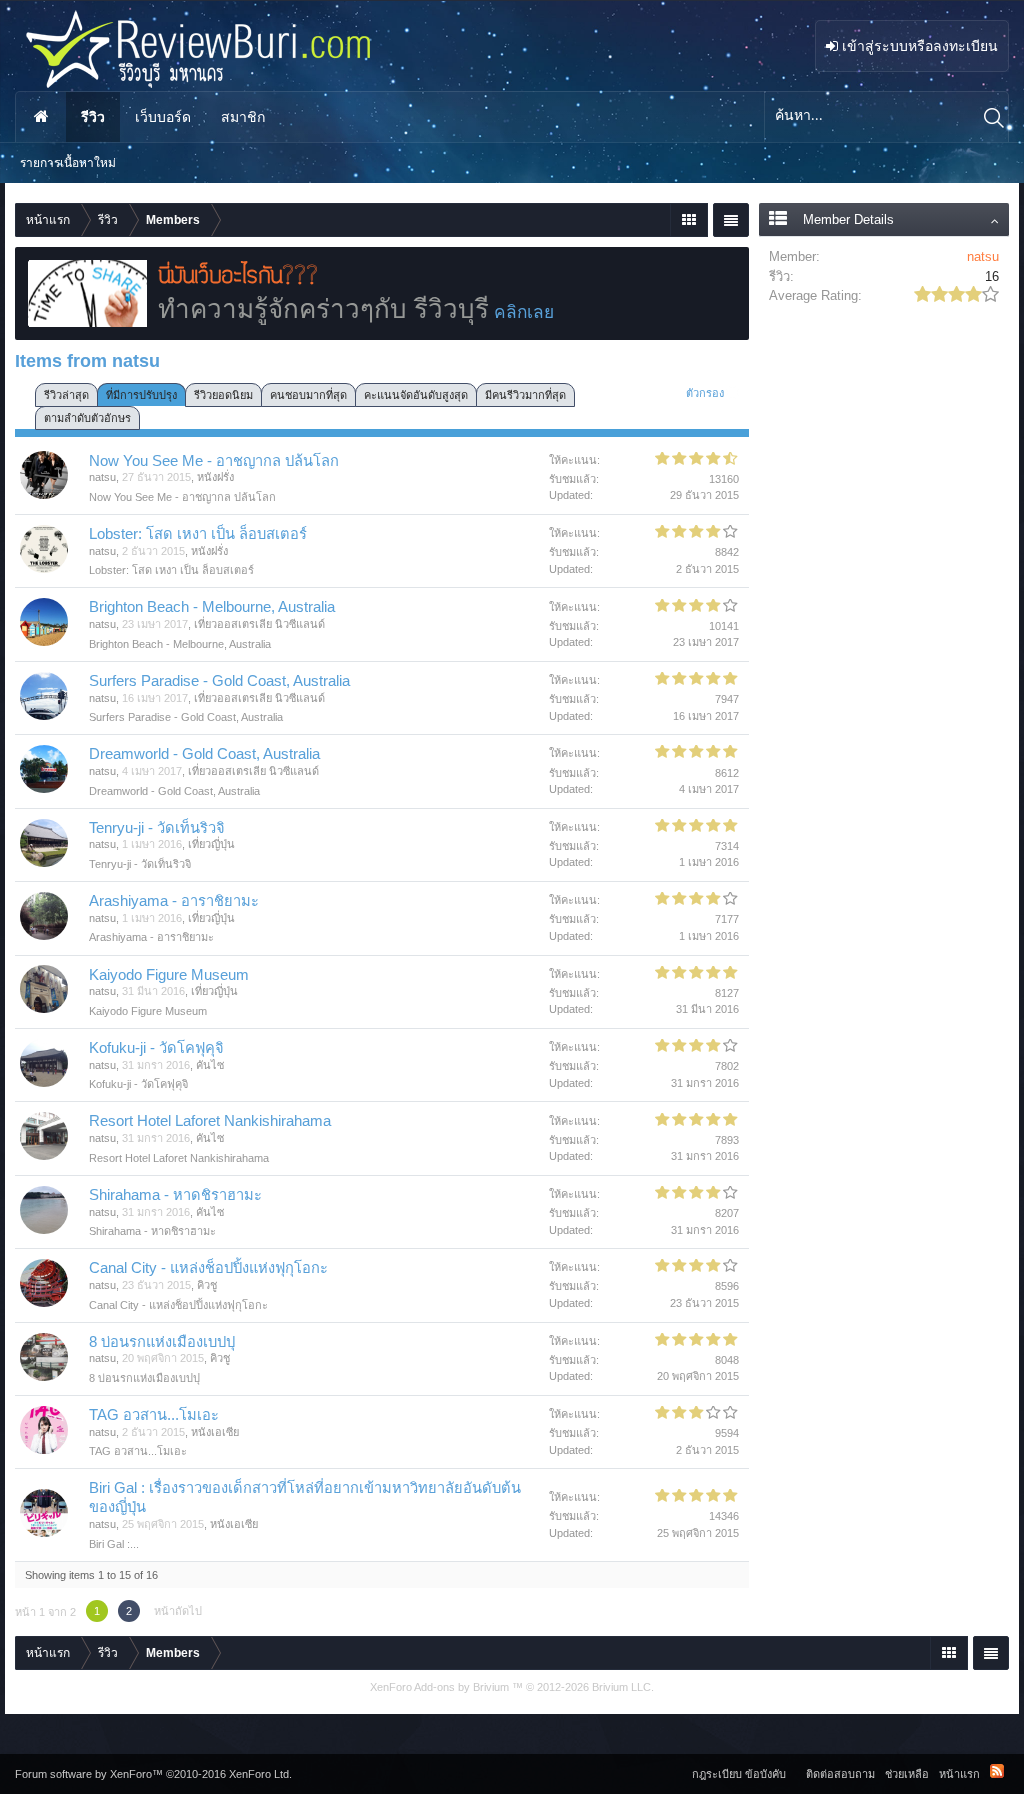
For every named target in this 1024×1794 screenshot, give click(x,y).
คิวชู (207, 1285)
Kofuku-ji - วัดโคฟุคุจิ (156, 1048)
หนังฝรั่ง (215, 477)
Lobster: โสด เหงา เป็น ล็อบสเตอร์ (198, 534)
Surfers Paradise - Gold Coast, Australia (219, 681)
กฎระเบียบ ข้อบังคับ (739, 1774)
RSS (997, 1771)
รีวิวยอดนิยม (223, 395)
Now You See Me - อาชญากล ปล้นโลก (214, 461)
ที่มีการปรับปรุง (141, 395)
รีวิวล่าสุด (66, 395)
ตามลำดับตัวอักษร (87, 418)
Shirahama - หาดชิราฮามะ (175, 1195)
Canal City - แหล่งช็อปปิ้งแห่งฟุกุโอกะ (208, 1268)
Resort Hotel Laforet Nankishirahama (210, 1121)
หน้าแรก (41, 117)
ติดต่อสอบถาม (840, 1774)
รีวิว (93, 117)
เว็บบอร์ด (163, 117)
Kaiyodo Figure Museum (169, 975)
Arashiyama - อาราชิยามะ (174, 901)
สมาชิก (243, 117)
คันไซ (210, 1065)
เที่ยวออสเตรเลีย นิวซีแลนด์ (259, 624)
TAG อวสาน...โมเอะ (154, 1415)
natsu (102, 477)
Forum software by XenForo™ (153, 1774)
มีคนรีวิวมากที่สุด (525, 395)
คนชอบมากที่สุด (308, 395)
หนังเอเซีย (215, 1432)
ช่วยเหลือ (907, 1774)
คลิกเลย (524, 312)
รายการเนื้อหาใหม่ (68, 163)
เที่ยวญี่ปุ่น (211, 844)
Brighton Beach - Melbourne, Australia (212, 607)
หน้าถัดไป (178, 1611)
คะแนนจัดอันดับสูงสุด (416, 395)
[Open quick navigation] (688, 220)
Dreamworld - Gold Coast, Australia (204, 754)
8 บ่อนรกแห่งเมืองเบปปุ (162, 1342)
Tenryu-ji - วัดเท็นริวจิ (157, 828)
